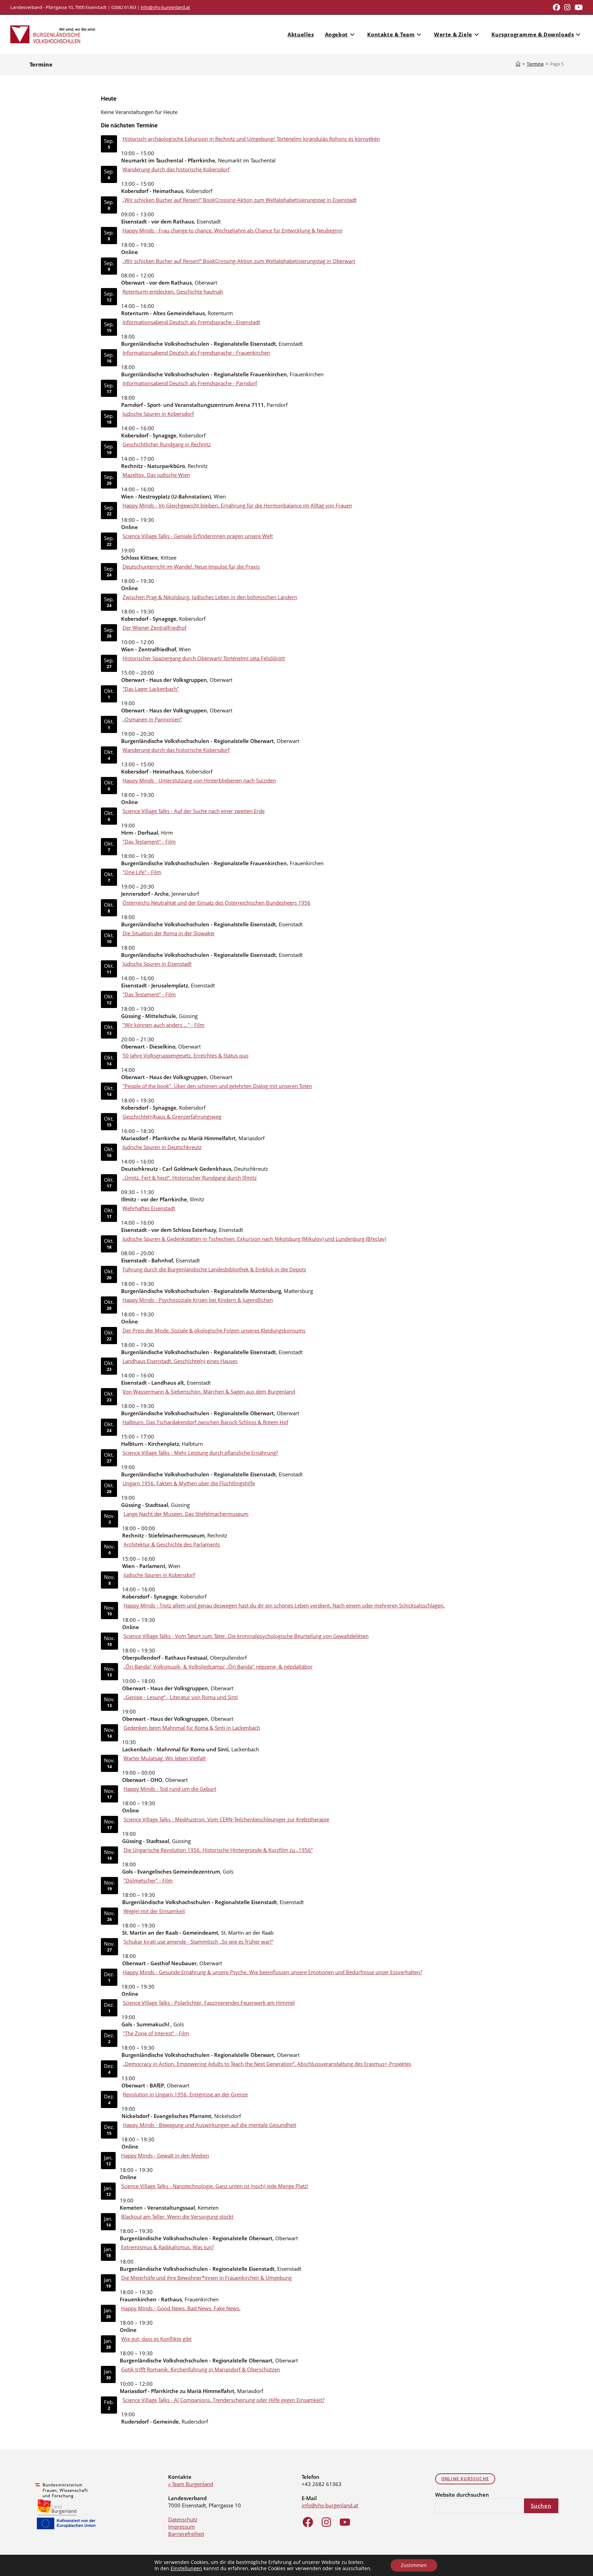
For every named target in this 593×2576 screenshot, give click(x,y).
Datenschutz (183, 2519)
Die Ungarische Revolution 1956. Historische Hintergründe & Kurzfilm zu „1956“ (218, 1850)
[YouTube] (345, 2522)
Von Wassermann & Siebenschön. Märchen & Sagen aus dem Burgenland (209, 1392)
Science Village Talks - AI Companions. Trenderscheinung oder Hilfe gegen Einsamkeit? (223, 2400)
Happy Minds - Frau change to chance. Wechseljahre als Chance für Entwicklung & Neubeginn (232, 230)
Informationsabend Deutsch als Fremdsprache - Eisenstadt (191, 322)
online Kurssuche (465, 2479)
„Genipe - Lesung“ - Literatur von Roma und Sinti (181, 1697)
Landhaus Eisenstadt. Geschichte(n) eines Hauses (180, 1361)
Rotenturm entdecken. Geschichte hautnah (173, 291)
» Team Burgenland (191, 2484)
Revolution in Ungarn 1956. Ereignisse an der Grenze (185, 2094)
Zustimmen (414, 2565)
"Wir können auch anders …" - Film (164, 1025)
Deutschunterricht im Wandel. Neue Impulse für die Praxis (191, 566)
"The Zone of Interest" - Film (156, 2033)
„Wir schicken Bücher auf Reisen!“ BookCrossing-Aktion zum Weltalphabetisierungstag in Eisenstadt (240, 200)
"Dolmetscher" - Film (148, 1880)
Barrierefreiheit (186, 2534)
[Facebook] (308, 2522)
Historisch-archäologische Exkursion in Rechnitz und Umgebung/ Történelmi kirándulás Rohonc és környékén (251, 139)
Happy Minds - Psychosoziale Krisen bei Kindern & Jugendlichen (198, 1300)
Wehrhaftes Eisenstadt (149, 1208)
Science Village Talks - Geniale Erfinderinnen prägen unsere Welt (198, 536)
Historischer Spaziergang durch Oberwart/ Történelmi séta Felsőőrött (204, 658)
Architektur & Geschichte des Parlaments (172, 1544)
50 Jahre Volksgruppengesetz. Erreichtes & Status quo (185, 1055)
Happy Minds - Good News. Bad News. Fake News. (181, 2308)
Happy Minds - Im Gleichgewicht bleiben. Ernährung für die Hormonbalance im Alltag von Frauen (237, 505)
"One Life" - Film (142, 872)
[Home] (518, 64)
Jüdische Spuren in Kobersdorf (158, 414)
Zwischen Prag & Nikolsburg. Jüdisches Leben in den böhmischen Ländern (210, 597)
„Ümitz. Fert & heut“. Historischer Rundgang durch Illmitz (190, 1178)
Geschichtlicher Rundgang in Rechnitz (167, 444)
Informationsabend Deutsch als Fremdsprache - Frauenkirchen (196, 353)
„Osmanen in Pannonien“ (152, 719)
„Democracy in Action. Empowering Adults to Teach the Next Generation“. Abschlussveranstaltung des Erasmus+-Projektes (267, 2064)
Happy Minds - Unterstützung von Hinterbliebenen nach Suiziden (199, 780)
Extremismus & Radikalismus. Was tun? (167, 2247)
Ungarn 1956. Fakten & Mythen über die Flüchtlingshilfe (189, 1483)
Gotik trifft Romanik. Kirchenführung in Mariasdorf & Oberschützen (201, 2369)
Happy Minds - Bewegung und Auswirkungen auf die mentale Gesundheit (210, 2125)
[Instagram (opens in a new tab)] (567, 7)
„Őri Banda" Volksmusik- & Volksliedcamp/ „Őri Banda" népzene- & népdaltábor (218, 1667)
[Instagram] (326, 2522)
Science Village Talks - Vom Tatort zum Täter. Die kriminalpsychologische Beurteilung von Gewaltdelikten (246, 1636)
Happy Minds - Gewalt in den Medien (165, 2155)
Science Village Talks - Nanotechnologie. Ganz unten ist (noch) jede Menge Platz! (215, 2186)
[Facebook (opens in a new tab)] (556, 7)
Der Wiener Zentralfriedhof (154, 628)
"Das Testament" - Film (149, 842)
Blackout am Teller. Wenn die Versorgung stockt (177, 2217)
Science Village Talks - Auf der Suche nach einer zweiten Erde (194, 811)
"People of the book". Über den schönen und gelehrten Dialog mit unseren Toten (217, 1086)
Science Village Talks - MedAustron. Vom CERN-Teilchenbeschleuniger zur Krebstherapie (226, 1819)
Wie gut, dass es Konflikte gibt (156, 2339)
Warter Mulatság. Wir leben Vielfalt (165, 1758)
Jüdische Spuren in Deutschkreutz (162, 1147)
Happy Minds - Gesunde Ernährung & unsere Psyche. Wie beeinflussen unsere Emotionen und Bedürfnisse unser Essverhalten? (272, 1972)
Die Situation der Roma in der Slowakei (168, 933)
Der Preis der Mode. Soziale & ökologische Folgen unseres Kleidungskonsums (214, 1330)
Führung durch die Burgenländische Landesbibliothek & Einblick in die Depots (214, 1269)
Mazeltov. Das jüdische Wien (156, 475)
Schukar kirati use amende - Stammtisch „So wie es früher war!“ (198, 1942)
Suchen (541, 2506)
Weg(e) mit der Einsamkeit (154, 1911)
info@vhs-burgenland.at (165, 7)
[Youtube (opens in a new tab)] (578, 7)
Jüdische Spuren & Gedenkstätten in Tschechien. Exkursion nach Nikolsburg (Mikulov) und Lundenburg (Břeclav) (254, 1239)
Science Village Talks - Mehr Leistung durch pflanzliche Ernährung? (200, 1453)
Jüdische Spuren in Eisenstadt (157, 964)
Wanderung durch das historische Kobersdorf (176, 169)
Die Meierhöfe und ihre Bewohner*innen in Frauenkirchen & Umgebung (206, 2278)
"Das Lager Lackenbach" (151, 689)
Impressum (182, 2527)
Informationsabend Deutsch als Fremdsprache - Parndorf (190, 383)
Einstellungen (186, 2568)
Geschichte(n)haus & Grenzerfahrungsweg (172, 1117)
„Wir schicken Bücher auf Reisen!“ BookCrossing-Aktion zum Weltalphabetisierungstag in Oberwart (239, 261)
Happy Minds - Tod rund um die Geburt (170, 1789)
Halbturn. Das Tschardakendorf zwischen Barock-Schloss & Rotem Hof (205, 1422)
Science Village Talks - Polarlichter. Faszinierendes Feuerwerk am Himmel (209, 2003)
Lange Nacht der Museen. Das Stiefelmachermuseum (186, 1514)
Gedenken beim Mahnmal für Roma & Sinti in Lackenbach (192, 1728)
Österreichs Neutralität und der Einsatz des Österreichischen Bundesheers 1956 (217, 903)
